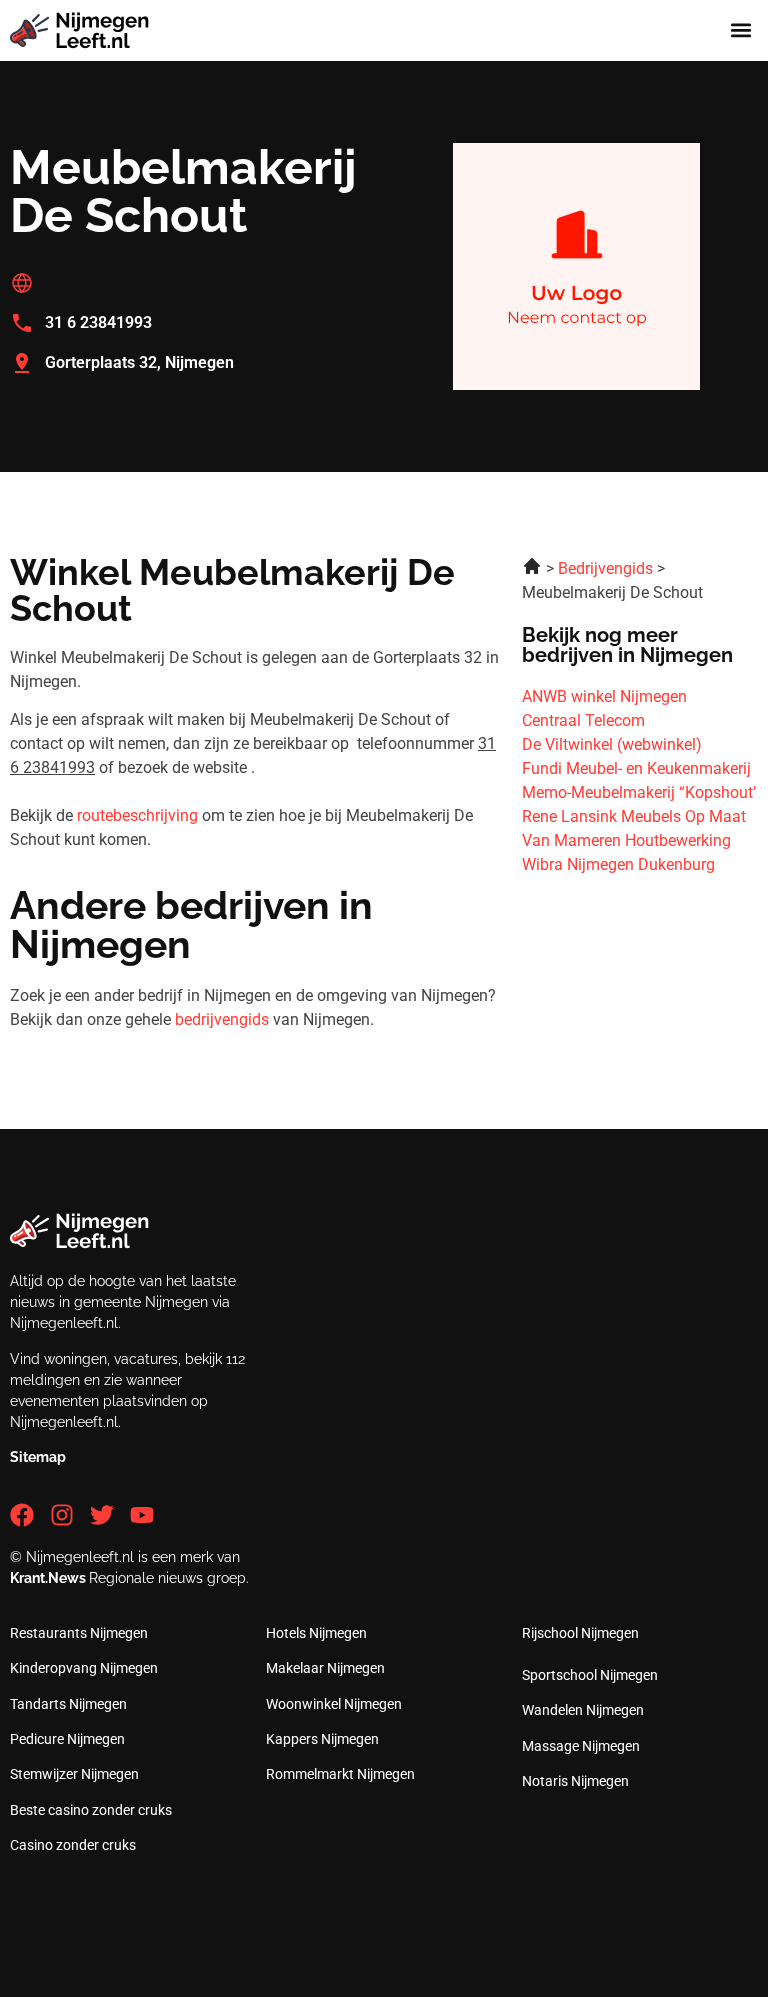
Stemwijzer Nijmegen (74, 1774)
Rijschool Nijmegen (580, 1633)
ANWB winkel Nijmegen (604, 696)
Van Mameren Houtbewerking (626, 840)
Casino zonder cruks (73, 1845)
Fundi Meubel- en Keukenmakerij (636, 768)
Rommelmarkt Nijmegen (340, 1774)
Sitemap (38, 1457)
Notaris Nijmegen (575, 1781)
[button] (741, 30)
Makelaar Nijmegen (325, 1668)
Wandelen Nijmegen (583, 1710)
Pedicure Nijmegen (67, 1739)
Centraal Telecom (583, 720)
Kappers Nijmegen (322, 1739)
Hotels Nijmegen (316, 1633)
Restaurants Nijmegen (79, 1633)
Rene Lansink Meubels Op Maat (634, 816)
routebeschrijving (137, 815)
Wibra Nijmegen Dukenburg (618, 864)
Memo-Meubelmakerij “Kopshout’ (639, 792)
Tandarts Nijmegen (68, 1704)
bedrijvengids (222, 1019)
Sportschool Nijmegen (590, 1675)
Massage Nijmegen (581, 1746)
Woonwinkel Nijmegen (334, 1704)
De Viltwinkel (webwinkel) (612, 744)
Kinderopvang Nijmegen (84, 1668)
